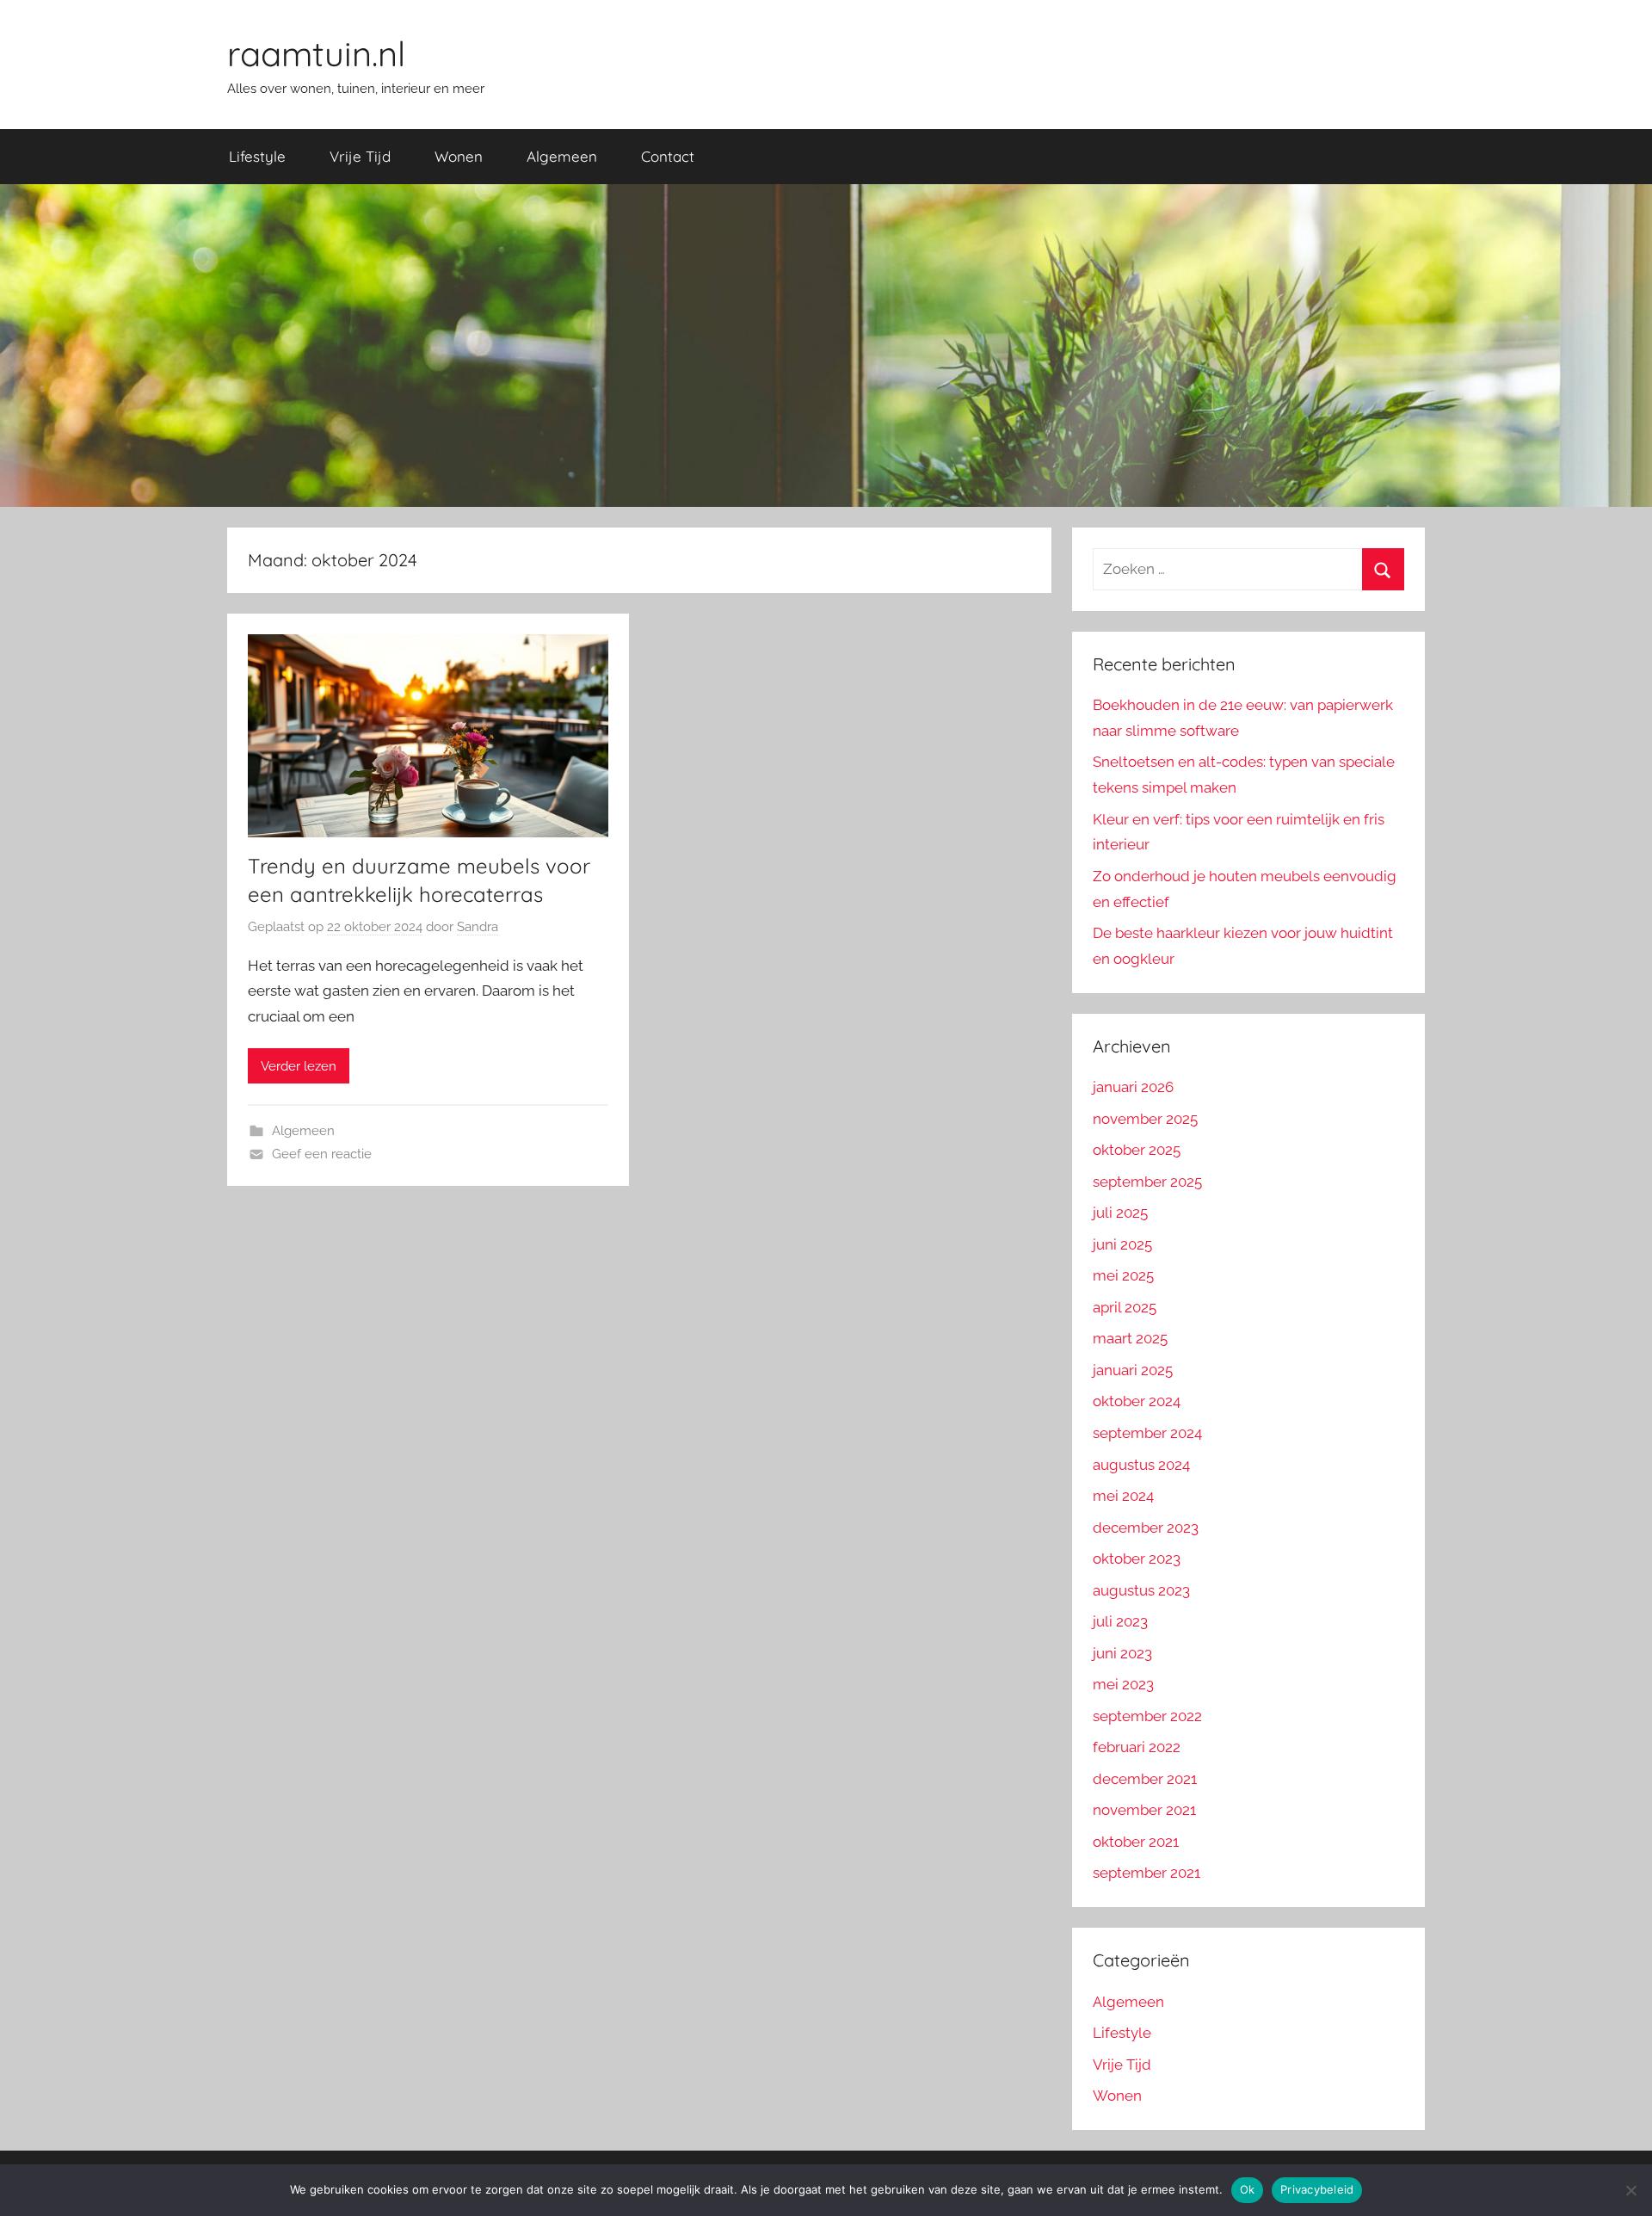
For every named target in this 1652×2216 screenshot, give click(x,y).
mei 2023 (1123, 1684)
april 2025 (1125, 1307)
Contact (668, 156)
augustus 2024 (1141, 1465)
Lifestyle (257, 156)
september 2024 (1147, 1433)
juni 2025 (1122, 1244)
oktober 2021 (1136, 1842)
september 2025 (1147, 1182)
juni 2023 (1122, 1653)
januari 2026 (1133, 1087)
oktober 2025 (1137, 1150)
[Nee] (1630, 2190)
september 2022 (1147, 1716)
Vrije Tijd (360, 156)
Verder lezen (299, 1066)
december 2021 (1145, 1779)
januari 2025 (1133, 1370)
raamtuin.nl (316, 53)
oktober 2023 (1137, 1559)
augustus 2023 (1141, 1590)
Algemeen (562, 156)
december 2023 (1146, 1528)
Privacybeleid (1317, 2189)
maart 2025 (1130, 1338)
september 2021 (1147, 1873)
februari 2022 (1137, 1747)
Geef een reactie (322, 1154)
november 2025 (1145, 1119)
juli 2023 (1120, 1621)
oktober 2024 (1137, 1401)
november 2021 (1144, 1810)
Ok (1248, 2189)
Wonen (459, 156)
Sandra (478, 927)
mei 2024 (1123, 1496)
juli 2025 (1120, 1213)
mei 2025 (1123, 1275)
